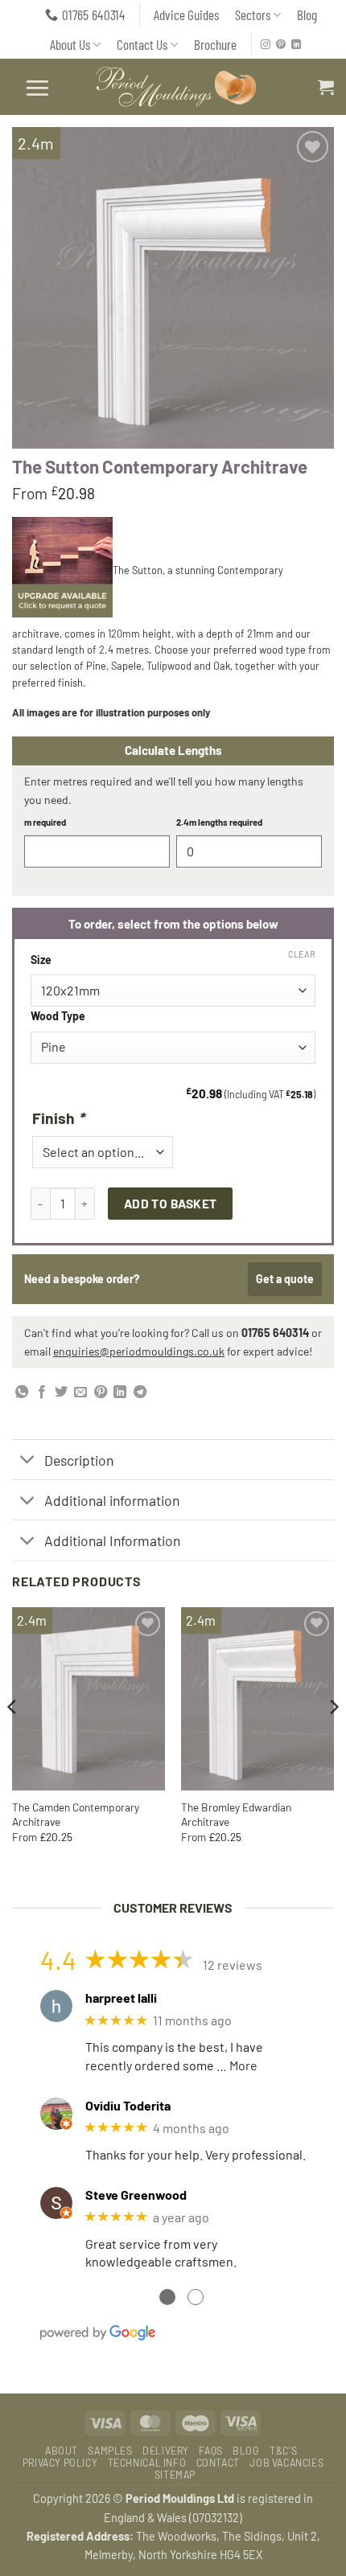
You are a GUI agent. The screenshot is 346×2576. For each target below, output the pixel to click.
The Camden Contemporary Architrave (76, 1814)
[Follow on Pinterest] (281, 45)
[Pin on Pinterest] (101, 1393)
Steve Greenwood (136, 2195)
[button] (37, 87)
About (62, 2451)
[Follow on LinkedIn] (296, 45)
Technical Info (147, 2463)
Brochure (215, 44)
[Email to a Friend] (80, 1393)
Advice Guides (186, 14)
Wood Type (58, 1017)
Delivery (166, 2451)
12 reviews (233, 1965)
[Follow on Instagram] (266, 45)
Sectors (253, 14)
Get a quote (285, 1279)
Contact (218, 2463)
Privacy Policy (60, 2463)
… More (237, 2065)
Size (41, 960)
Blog (307, 14)
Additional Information (112, 1540)
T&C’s (283, 2451)
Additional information (112, 1500)
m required (45, 822)
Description (79, 1460)
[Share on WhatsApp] (22, 1393)
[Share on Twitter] (61, 1393)
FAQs (210, 2451)
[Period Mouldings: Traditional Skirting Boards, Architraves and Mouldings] (178, 87)
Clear (302, 954)
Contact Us (142, 44)
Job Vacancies (286, 2463)
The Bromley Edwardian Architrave (236, 1814)
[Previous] (13, 1739)
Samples (110, 2451)
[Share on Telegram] (140, 1393)
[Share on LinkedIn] (120, 1393)
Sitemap (175, 2475)
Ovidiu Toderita (128, 2105)
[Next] (333, 1739)
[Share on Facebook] (42, 1393)
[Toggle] (28, 1461)
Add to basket (171, 1203)
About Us (70, 44)
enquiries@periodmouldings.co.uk (139, 1351)
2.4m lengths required (219, 822)
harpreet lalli (121, 1998)
